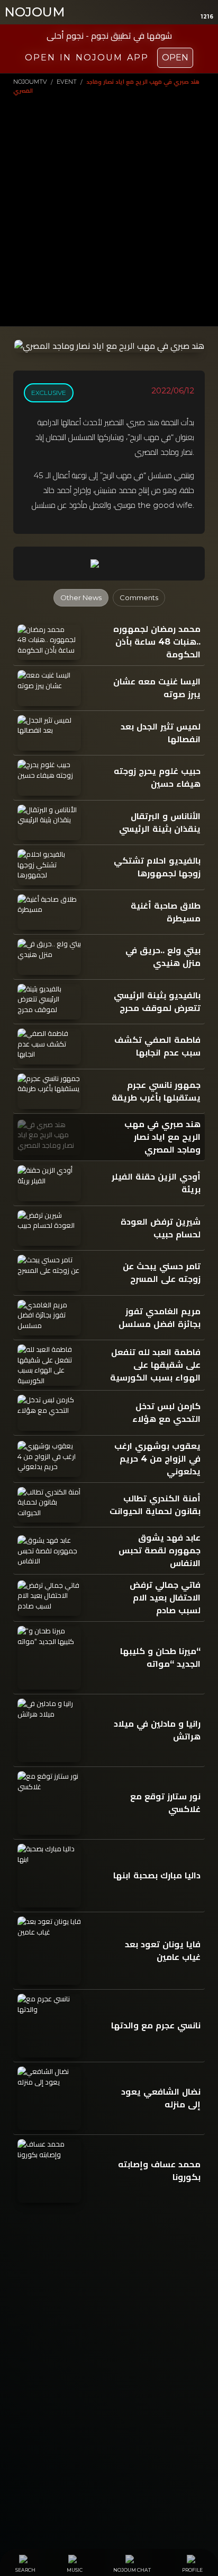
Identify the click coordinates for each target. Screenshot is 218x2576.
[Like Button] (120, 564)
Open (175, 58)
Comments (139, 597)
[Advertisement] (109, 209)
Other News (81, 597)
